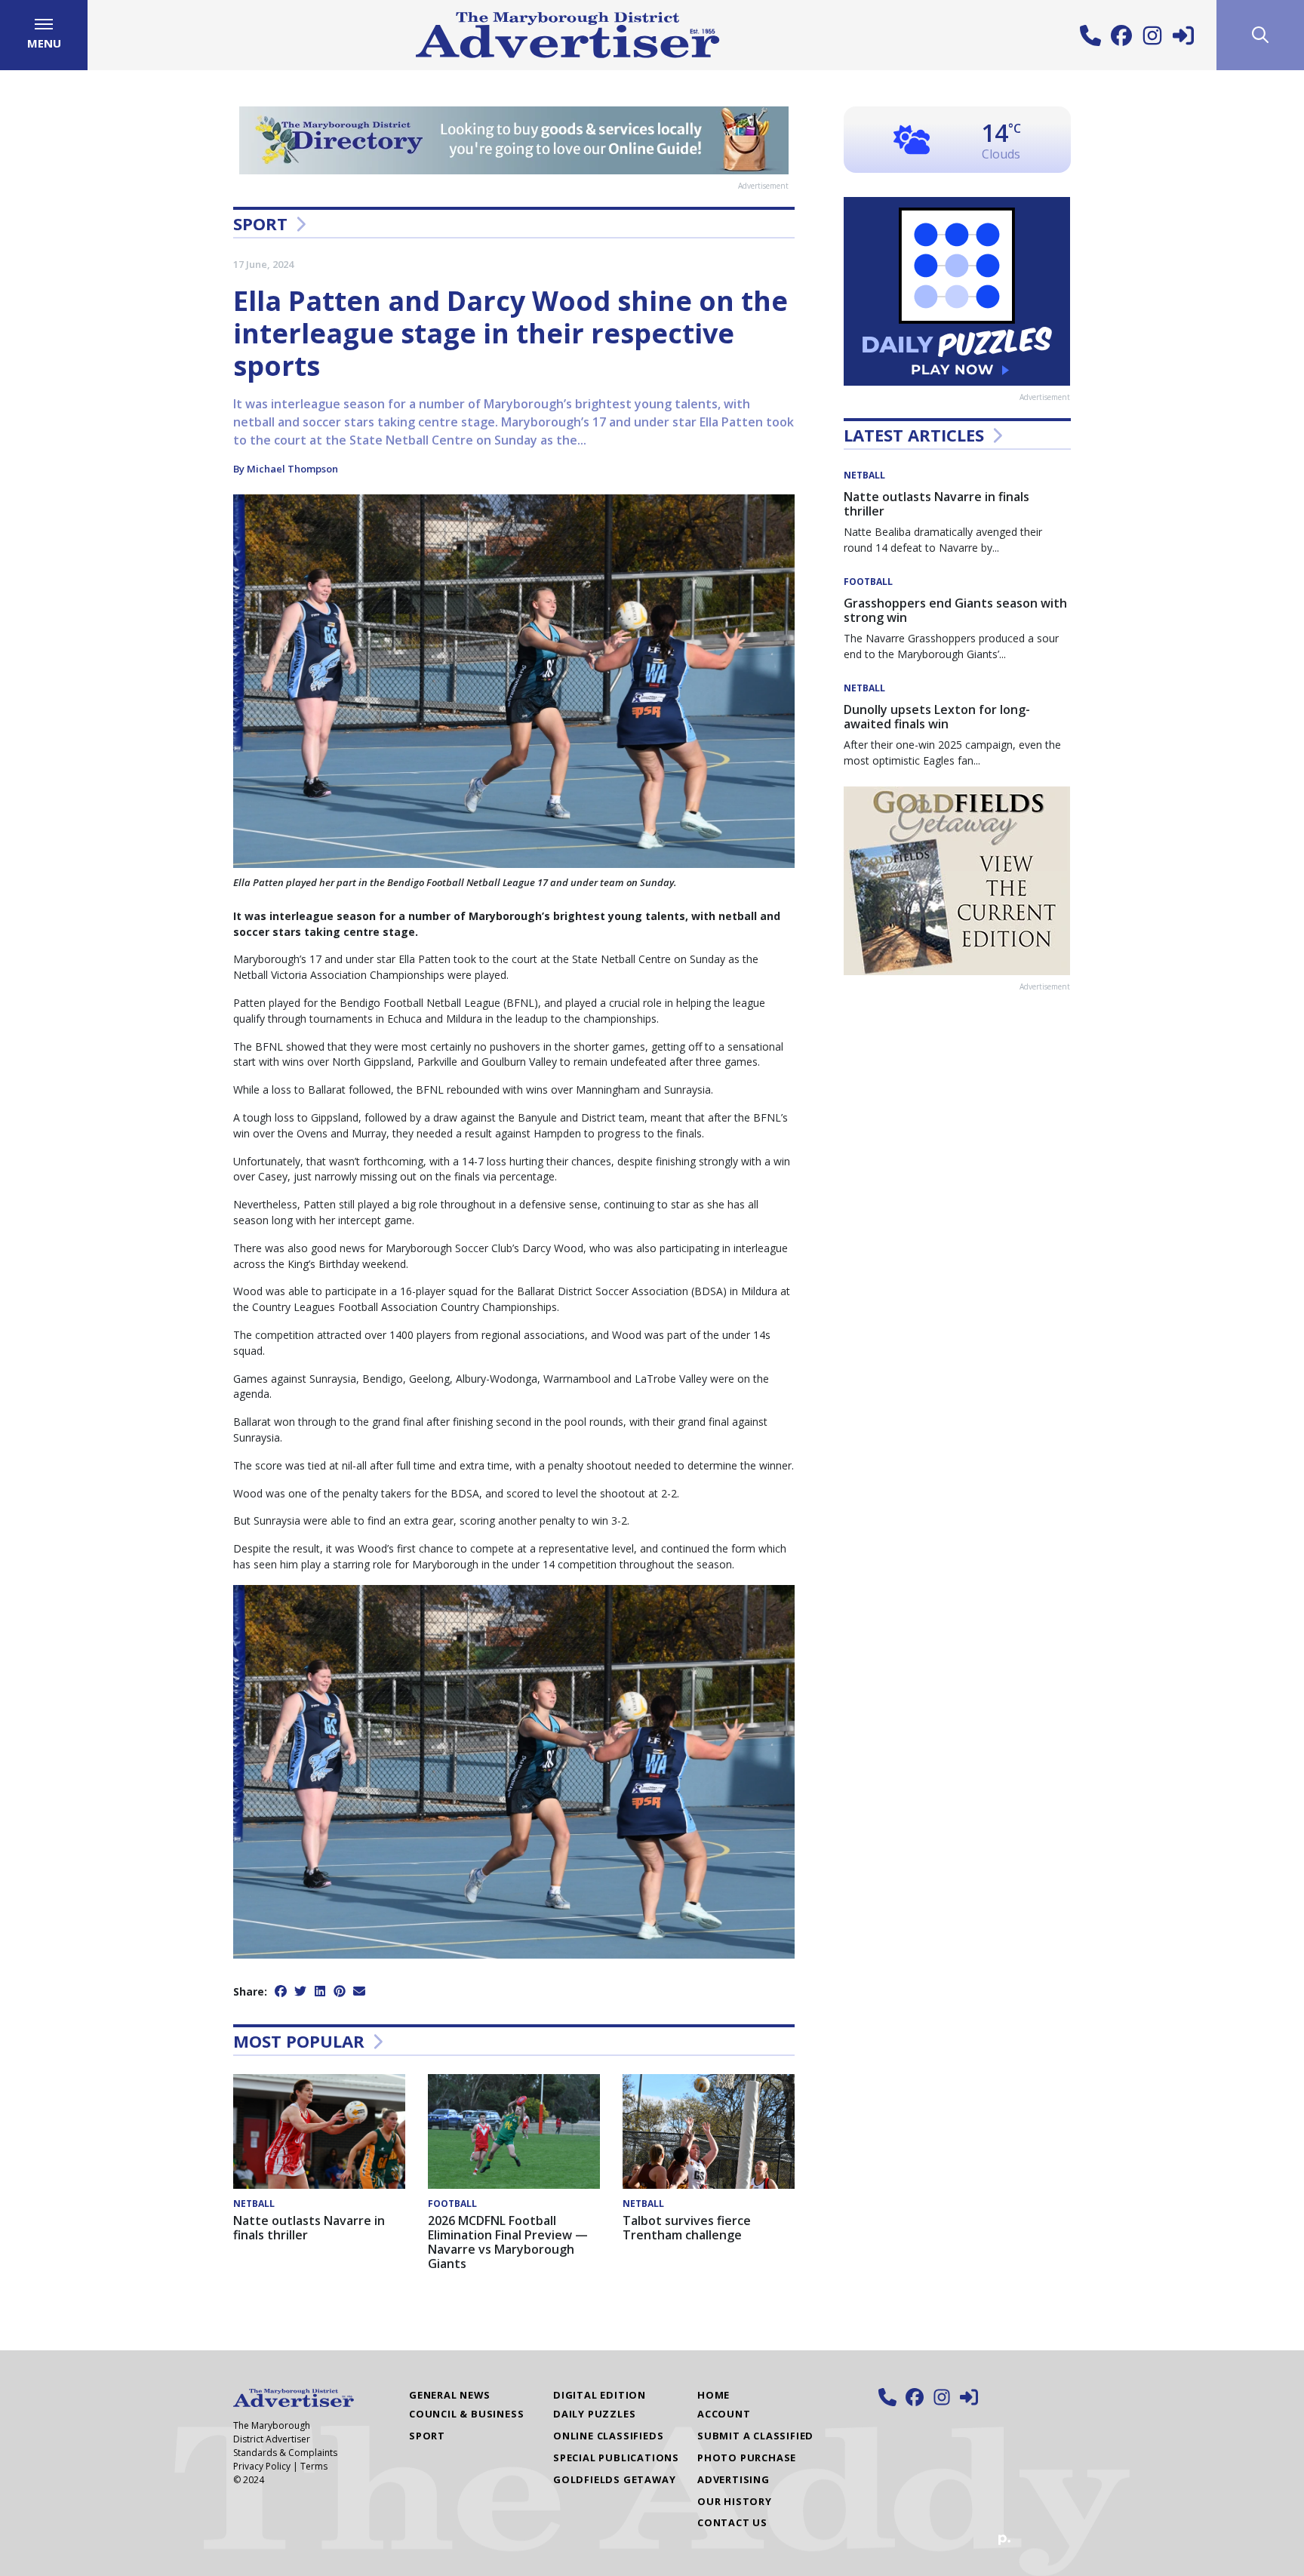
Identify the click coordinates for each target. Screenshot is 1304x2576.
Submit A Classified (755, 2436)
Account (724, 2414)
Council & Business (466, 2414)
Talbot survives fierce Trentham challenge (687, 2228)
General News (450, 2395)
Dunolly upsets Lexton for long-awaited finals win (937, 717)
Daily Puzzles (594, 2414)
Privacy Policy (262, 2466)
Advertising (733, 2479)
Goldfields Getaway (614, 2479)
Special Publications (616, 2458)
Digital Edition (600, 2395)
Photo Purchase (747, 2458)
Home (714, 2395)
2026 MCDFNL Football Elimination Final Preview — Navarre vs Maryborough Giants (508, 2242)
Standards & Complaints (285, 2453)
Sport (260, 223)
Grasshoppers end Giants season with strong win (955, 610)
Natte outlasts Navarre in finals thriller (309, 2228)
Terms (314, 2466)
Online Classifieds (608, 2436)
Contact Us (732, 2522)
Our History (735, 2501)
